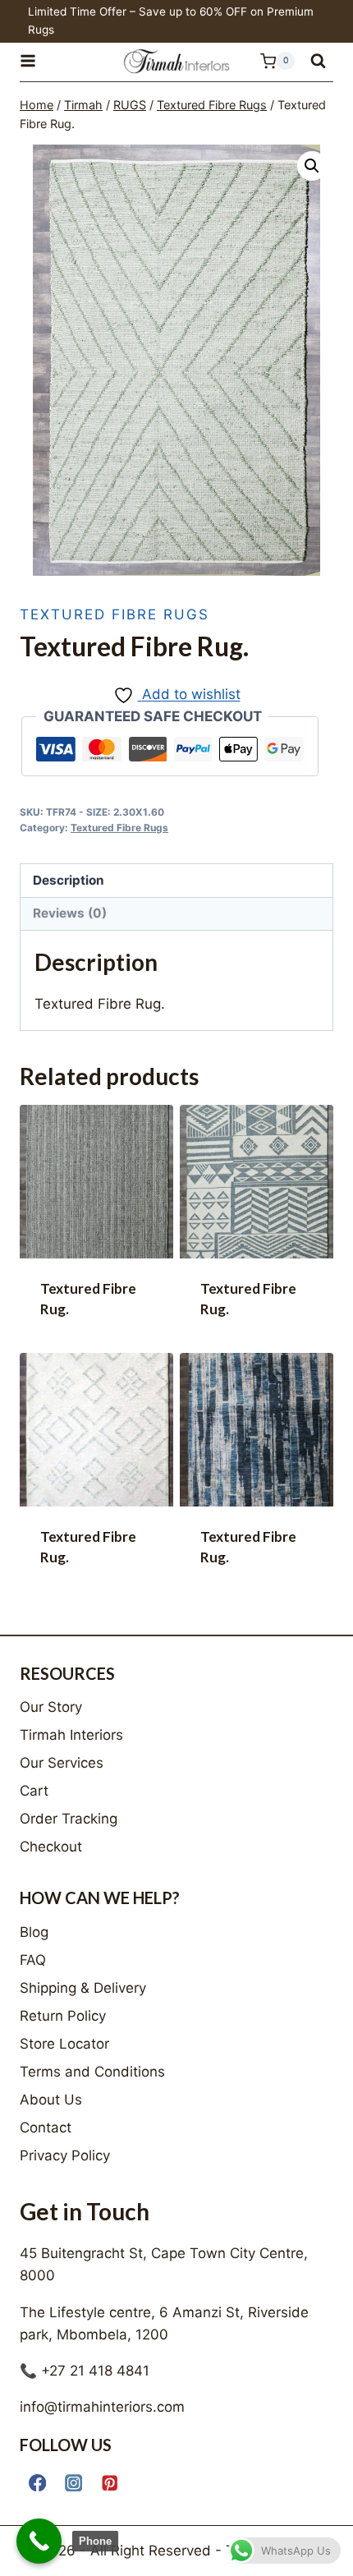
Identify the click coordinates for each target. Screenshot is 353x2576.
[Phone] (39, 2541)
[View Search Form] (318, 61)
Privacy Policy (65, 2155)
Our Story (51, 1707)
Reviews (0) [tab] (70, 913)
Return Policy (63, 2016)
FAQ (33, 1960)
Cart (34, 1791)
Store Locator (64, 2044)
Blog (34, 1932)
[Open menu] (35, 61)
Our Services (62, 1763)
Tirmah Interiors (71, 1735)
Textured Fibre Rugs (115, 614)
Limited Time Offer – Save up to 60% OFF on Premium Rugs (171, 21)
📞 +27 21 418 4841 (85, 2371)
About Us (51, 2100)
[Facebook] (37, 2483)
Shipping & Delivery (83, 1988)
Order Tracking (69, 1819)
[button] (312, 166)
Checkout (51, 1847)
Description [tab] (69, 880)
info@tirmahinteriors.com (102, 2407)
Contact (46, 2127)
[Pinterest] (110, 2483)
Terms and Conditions (92, 2072)
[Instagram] (73, 2483)
